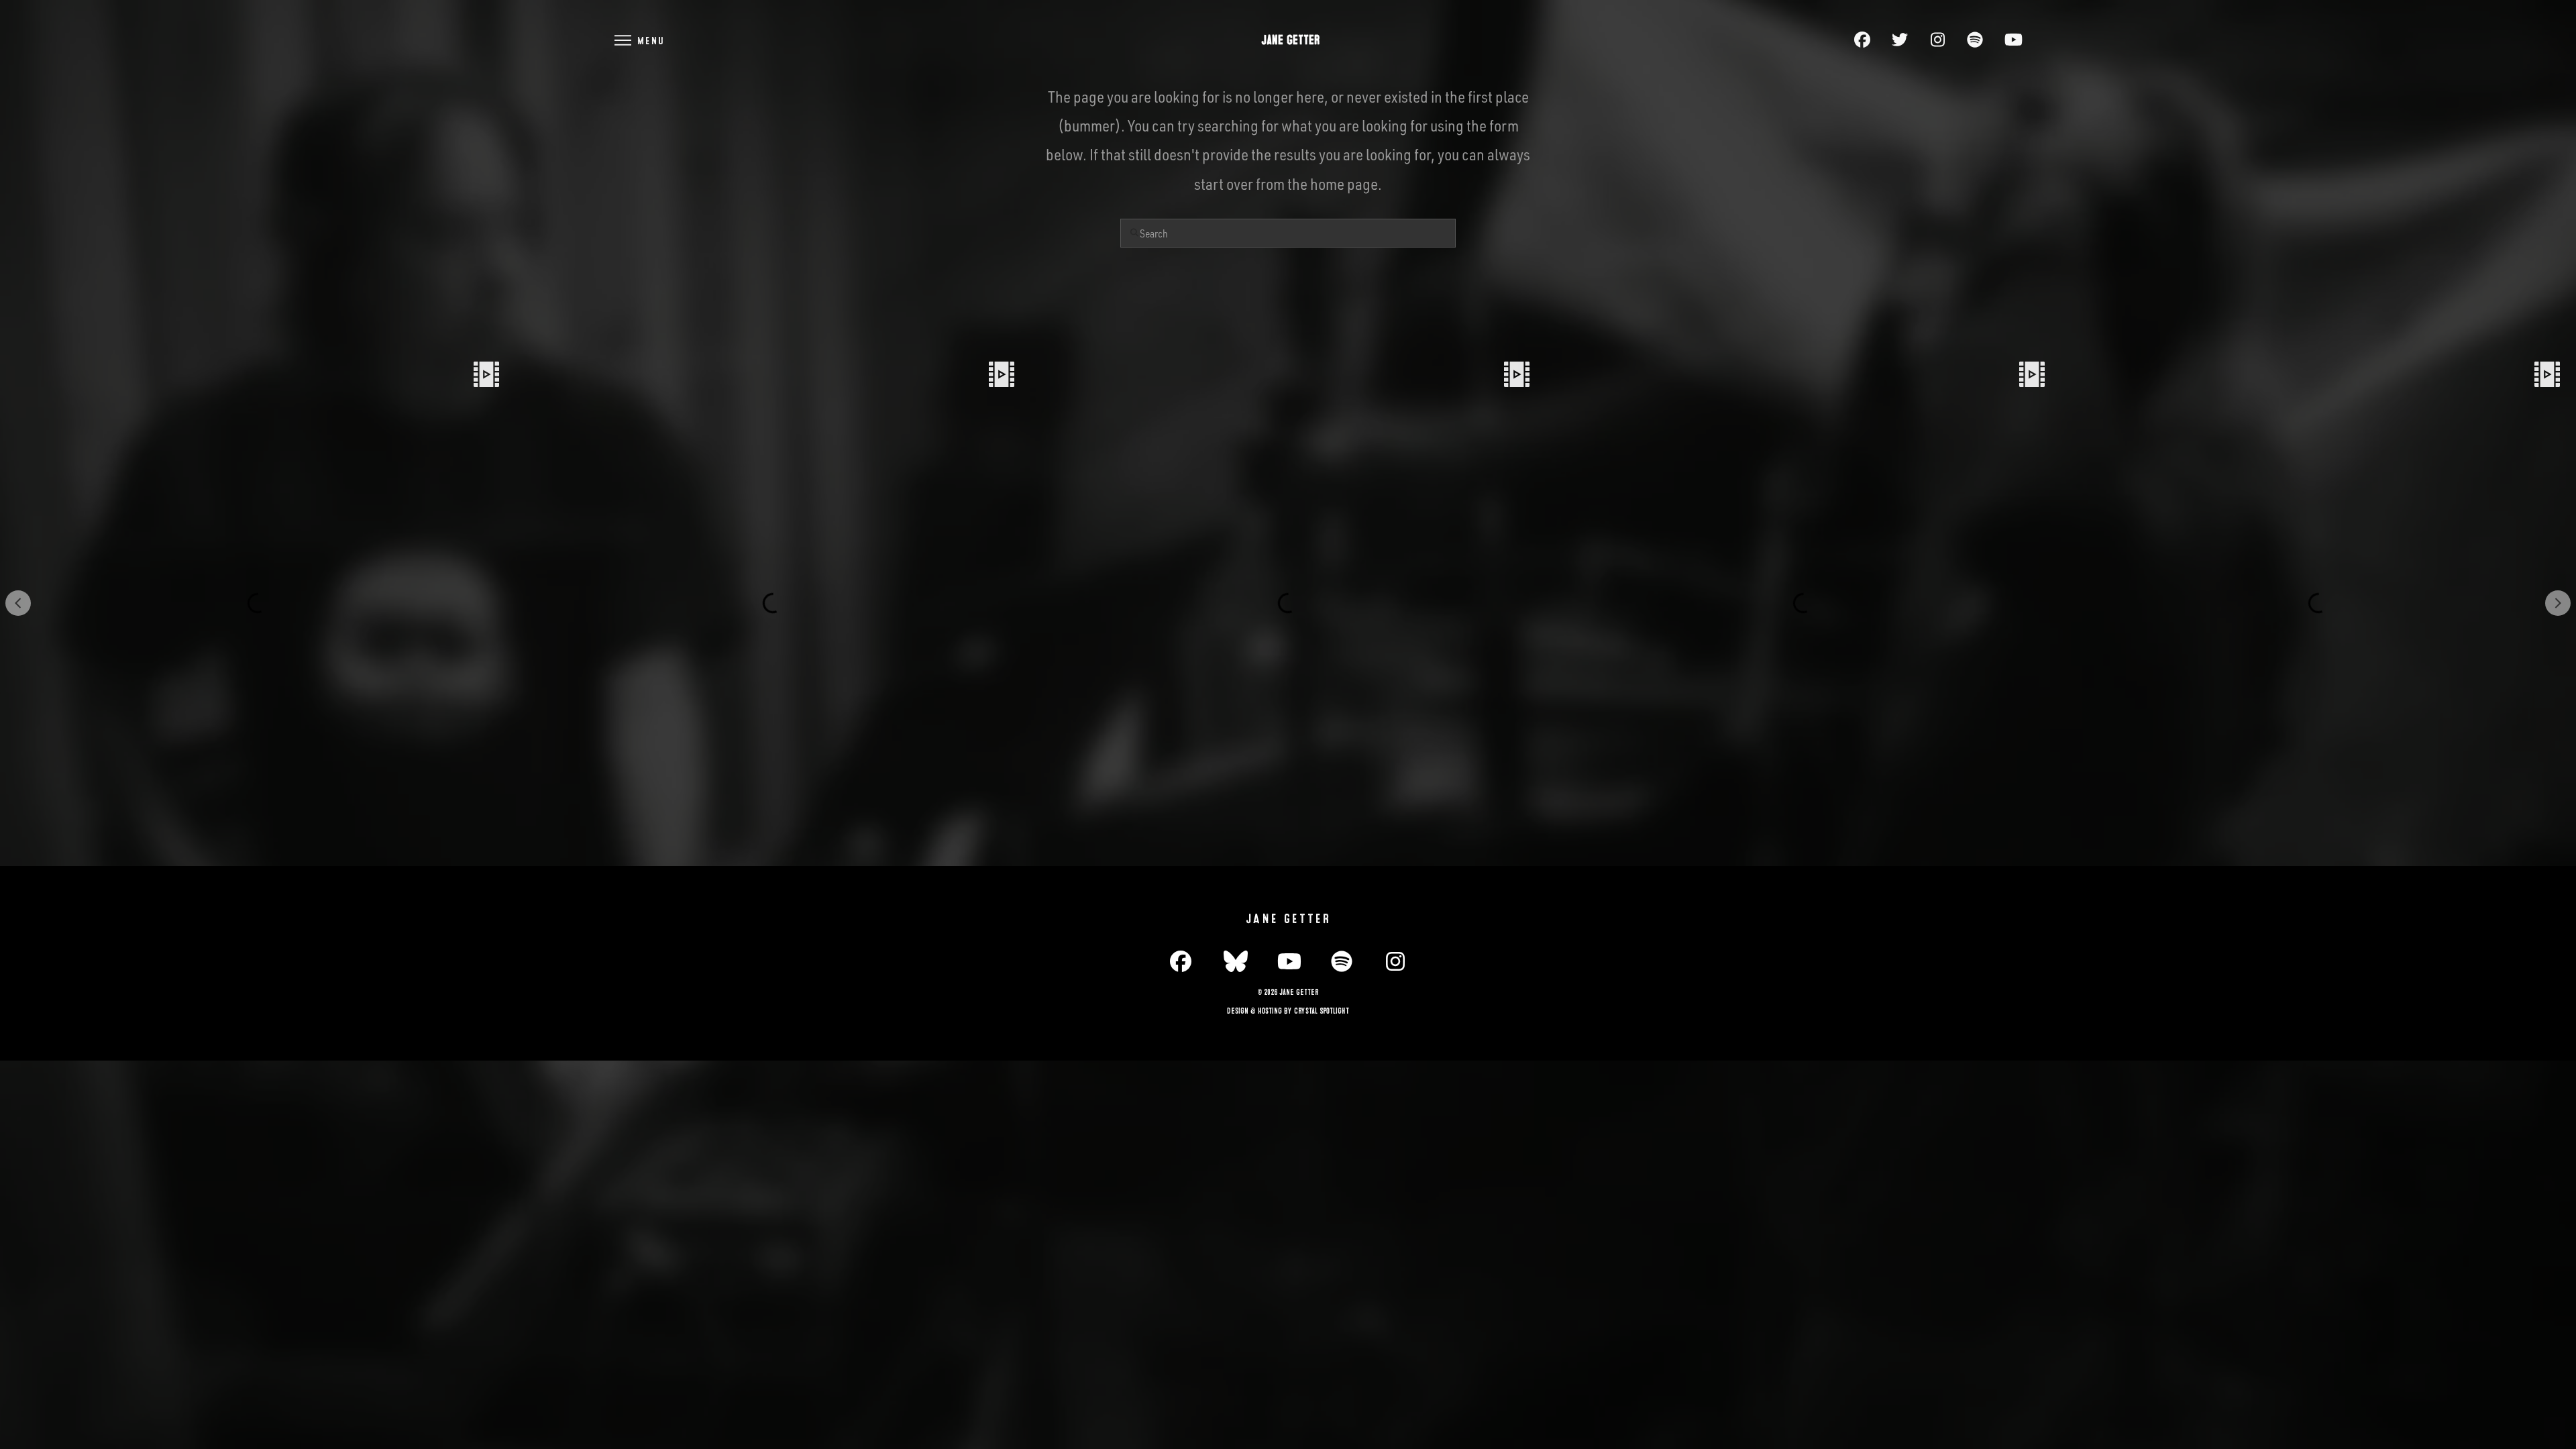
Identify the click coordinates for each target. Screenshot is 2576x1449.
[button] (639, 40)
